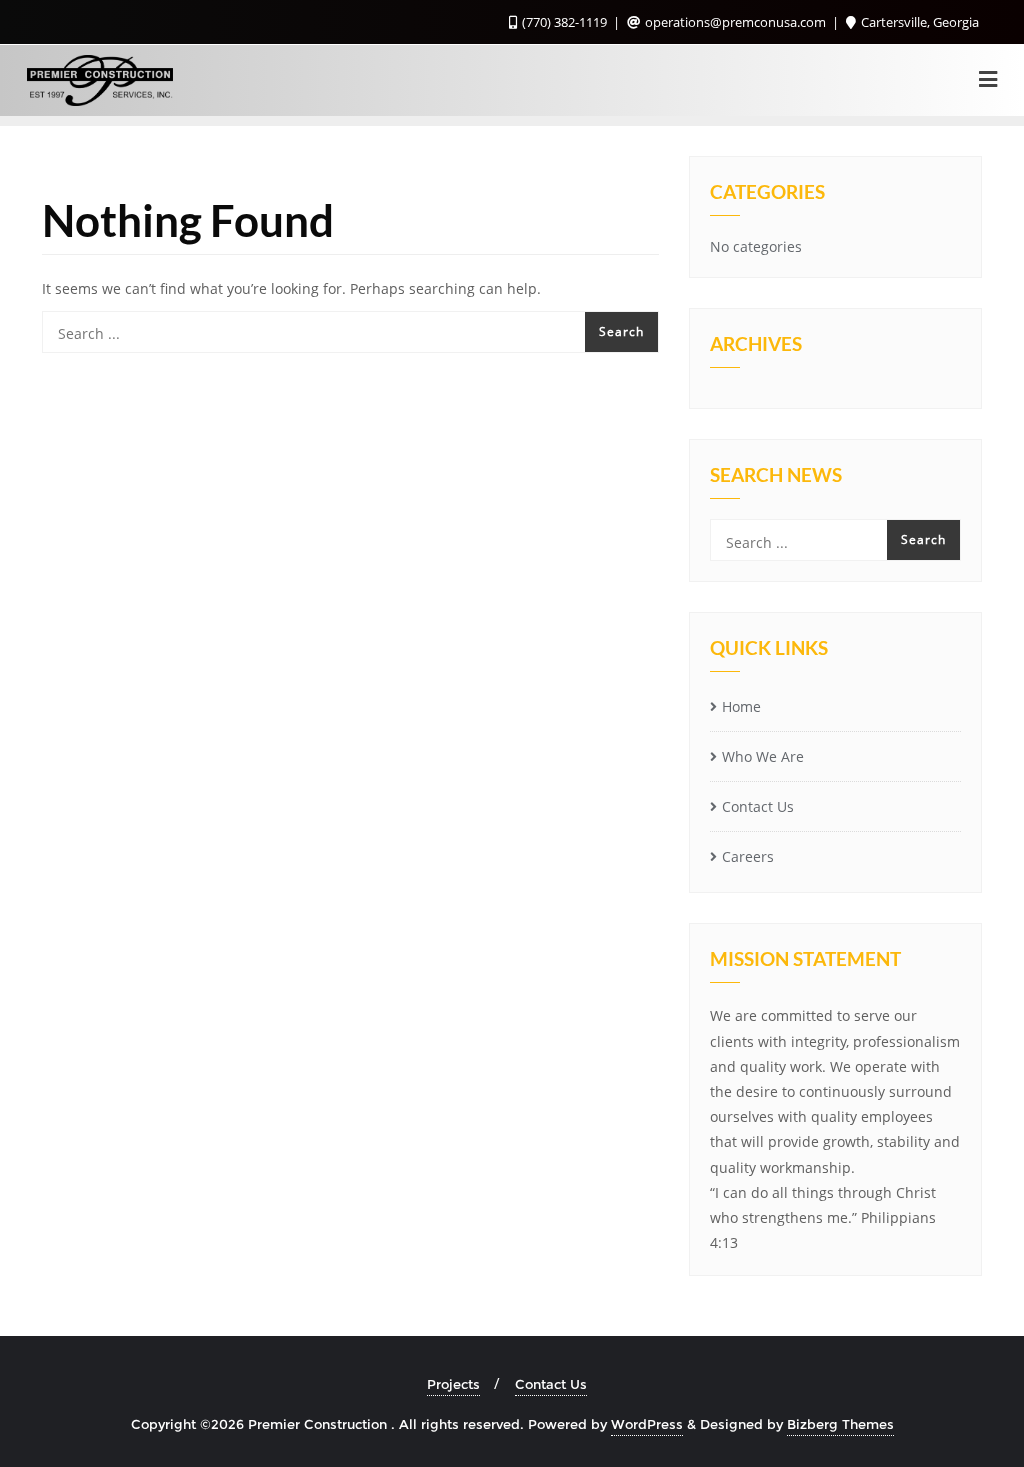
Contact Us (758, 806)
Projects (453, 1384)
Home (741, 706)
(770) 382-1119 (564, 22)
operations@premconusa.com (735, 22)
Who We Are (763, 756)
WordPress (647, 1424)
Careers (748, 856)
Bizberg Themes (840, 1424)
